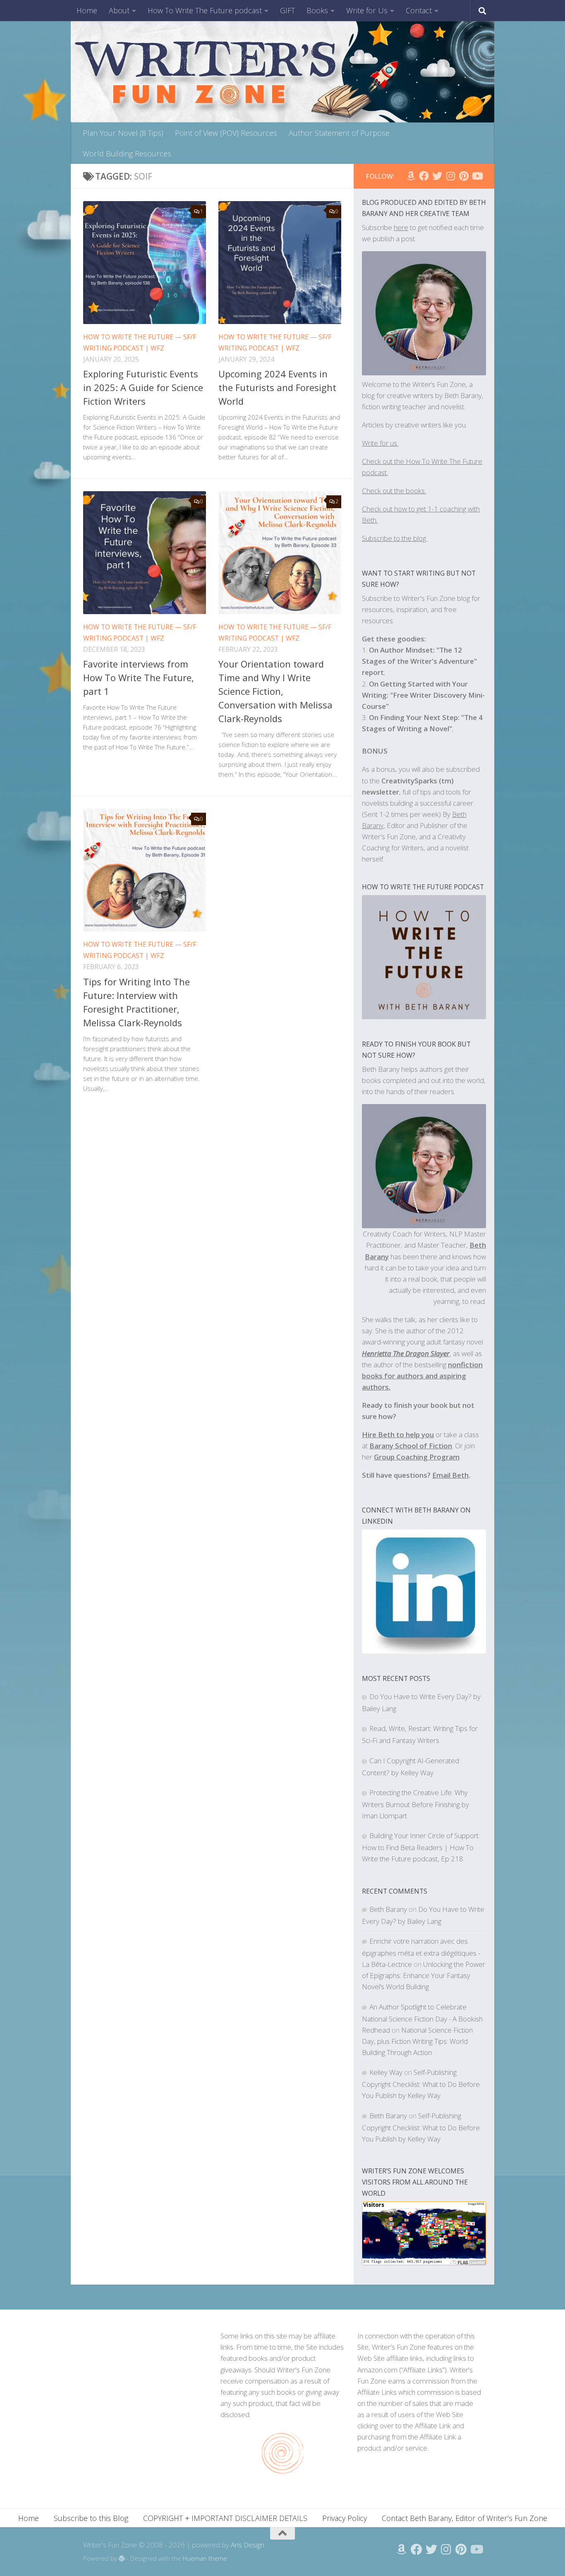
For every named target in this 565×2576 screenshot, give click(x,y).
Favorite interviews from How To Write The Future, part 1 (139, 677)
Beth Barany (388, 1909)
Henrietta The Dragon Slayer (406, 1353)
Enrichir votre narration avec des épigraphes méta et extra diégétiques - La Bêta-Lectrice (421, 1953)
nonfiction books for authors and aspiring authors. (422, 1376)
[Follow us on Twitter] (437, 176)
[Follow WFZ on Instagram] (450, 176)
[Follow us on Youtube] (477, 176)
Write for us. (380, 443)
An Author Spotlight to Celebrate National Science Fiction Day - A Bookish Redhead (422, 2018)
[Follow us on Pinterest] (464, 176)
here (401, 227)
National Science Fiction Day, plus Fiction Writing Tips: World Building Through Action (417, 2041)
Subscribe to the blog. (395, 538)
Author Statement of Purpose (339, 133)
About (119, 10)
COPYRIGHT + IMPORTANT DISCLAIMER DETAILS (225, 2518)
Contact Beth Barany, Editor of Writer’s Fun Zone (464, 2518)
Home (87, 10)
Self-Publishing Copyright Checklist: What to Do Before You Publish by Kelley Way (421, 2084)
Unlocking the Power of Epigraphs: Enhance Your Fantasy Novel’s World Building (424, 1975)
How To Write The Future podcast (205, 10)
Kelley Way (386, 2072)
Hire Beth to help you (398, 1434)
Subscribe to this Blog (91, 2518)
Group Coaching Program (417, 1457)
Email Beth (450, 1475)
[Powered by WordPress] (122, 2559)
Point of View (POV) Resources (226, 133)
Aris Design (248, 2545)
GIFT (287, 10)
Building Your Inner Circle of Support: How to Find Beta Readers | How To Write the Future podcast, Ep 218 (421, 1847)
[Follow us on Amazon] (411, 176)
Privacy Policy (345, 2518)
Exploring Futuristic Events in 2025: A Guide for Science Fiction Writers (143, 387)
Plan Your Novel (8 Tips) (123, 133)
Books (317, 10)
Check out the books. (394, 491)
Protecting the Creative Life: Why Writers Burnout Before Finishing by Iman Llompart (415, 1804)
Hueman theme (205, 2558)
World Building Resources (127, 154)
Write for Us (367, 10)
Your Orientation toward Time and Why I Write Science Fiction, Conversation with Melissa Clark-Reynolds (275, 691)
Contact (419, 10)
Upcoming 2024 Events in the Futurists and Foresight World (277, 387)
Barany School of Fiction (411, 1446)
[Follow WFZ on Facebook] (424, 176)
